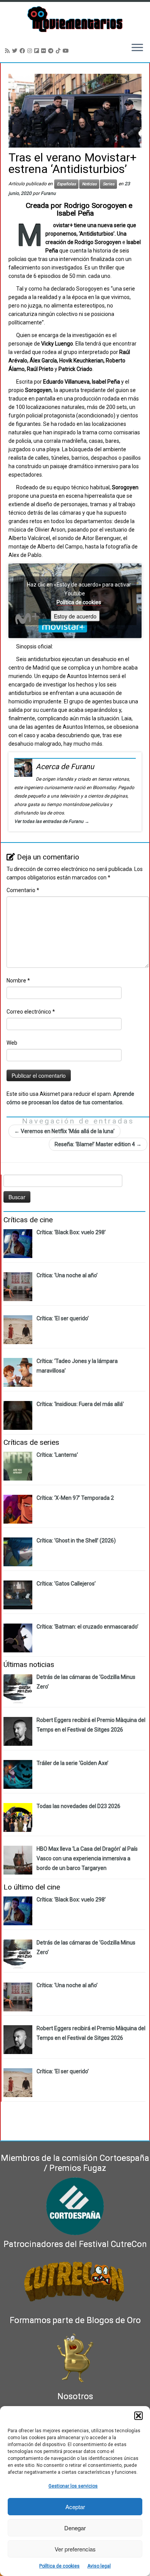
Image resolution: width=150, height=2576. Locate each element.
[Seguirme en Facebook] (23, 51)
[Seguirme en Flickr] (45, 51)
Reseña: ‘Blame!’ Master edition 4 (98, 1144)
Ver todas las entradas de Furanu (52, 821)
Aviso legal (99, 2566)
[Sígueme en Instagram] (31, 51)
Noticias (89, 184)
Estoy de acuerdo (75, 616)
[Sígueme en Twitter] (16, 51)
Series (108, 184)
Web (12, 1043)
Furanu (48, 193)
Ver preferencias (75, 2549)
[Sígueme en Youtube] (67, 51)
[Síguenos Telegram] (52, 51)
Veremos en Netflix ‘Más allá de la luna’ (64, 1131)
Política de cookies (59, 2566)
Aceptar (75, 2507)
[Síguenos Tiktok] (59, 51)
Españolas (66, 184)
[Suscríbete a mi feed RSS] (8, 51)
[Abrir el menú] (137, 48)
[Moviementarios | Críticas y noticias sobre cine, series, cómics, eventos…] (75, 19)
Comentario (23, 890)
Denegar (75, 2528)
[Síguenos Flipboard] (38, 51)
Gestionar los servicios (73, 2486)
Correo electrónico (31, 1012)
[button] (138, 2416)
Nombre (18, 981)
